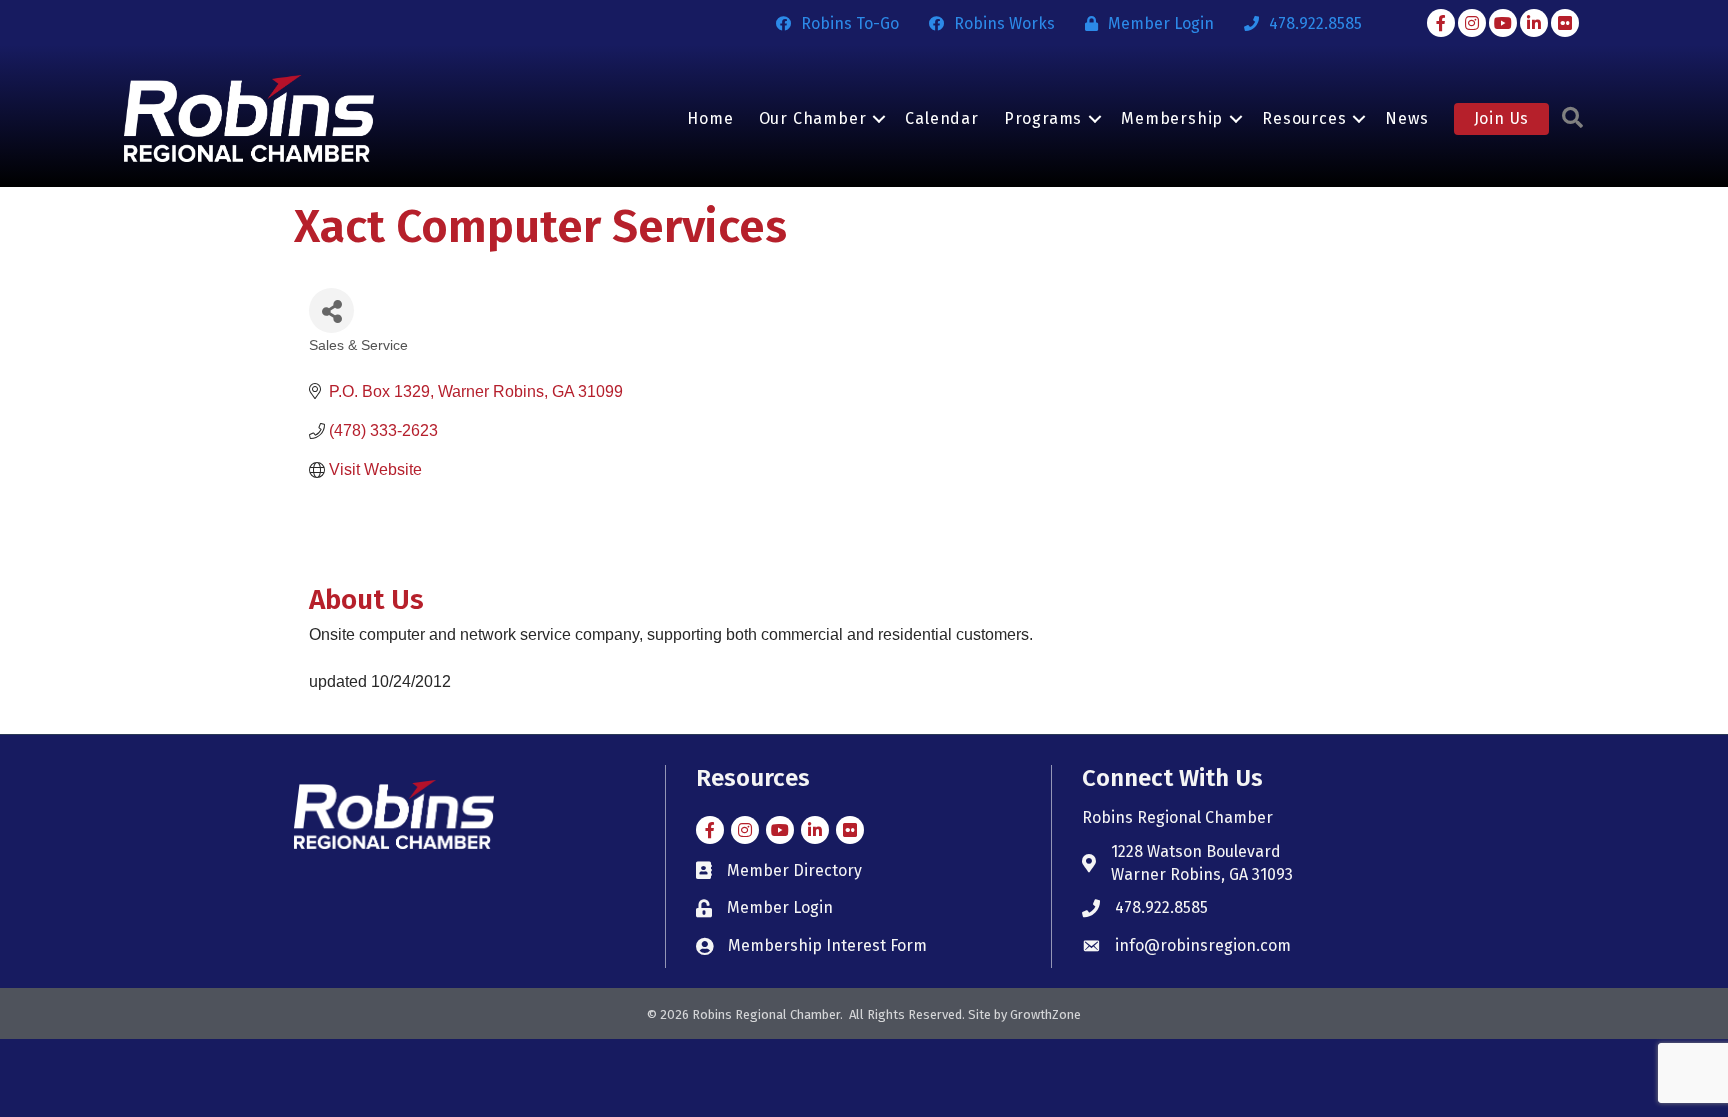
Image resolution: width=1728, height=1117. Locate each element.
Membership (1172, 118)
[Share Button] (331, 310)
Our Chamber (813, 118)
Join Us (1502, 118)
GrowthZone (1045, 1014)
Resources (1304, 118)
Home (710, 118)
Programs (1043, 118)
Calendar (941, 118)
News (1406, 118)
